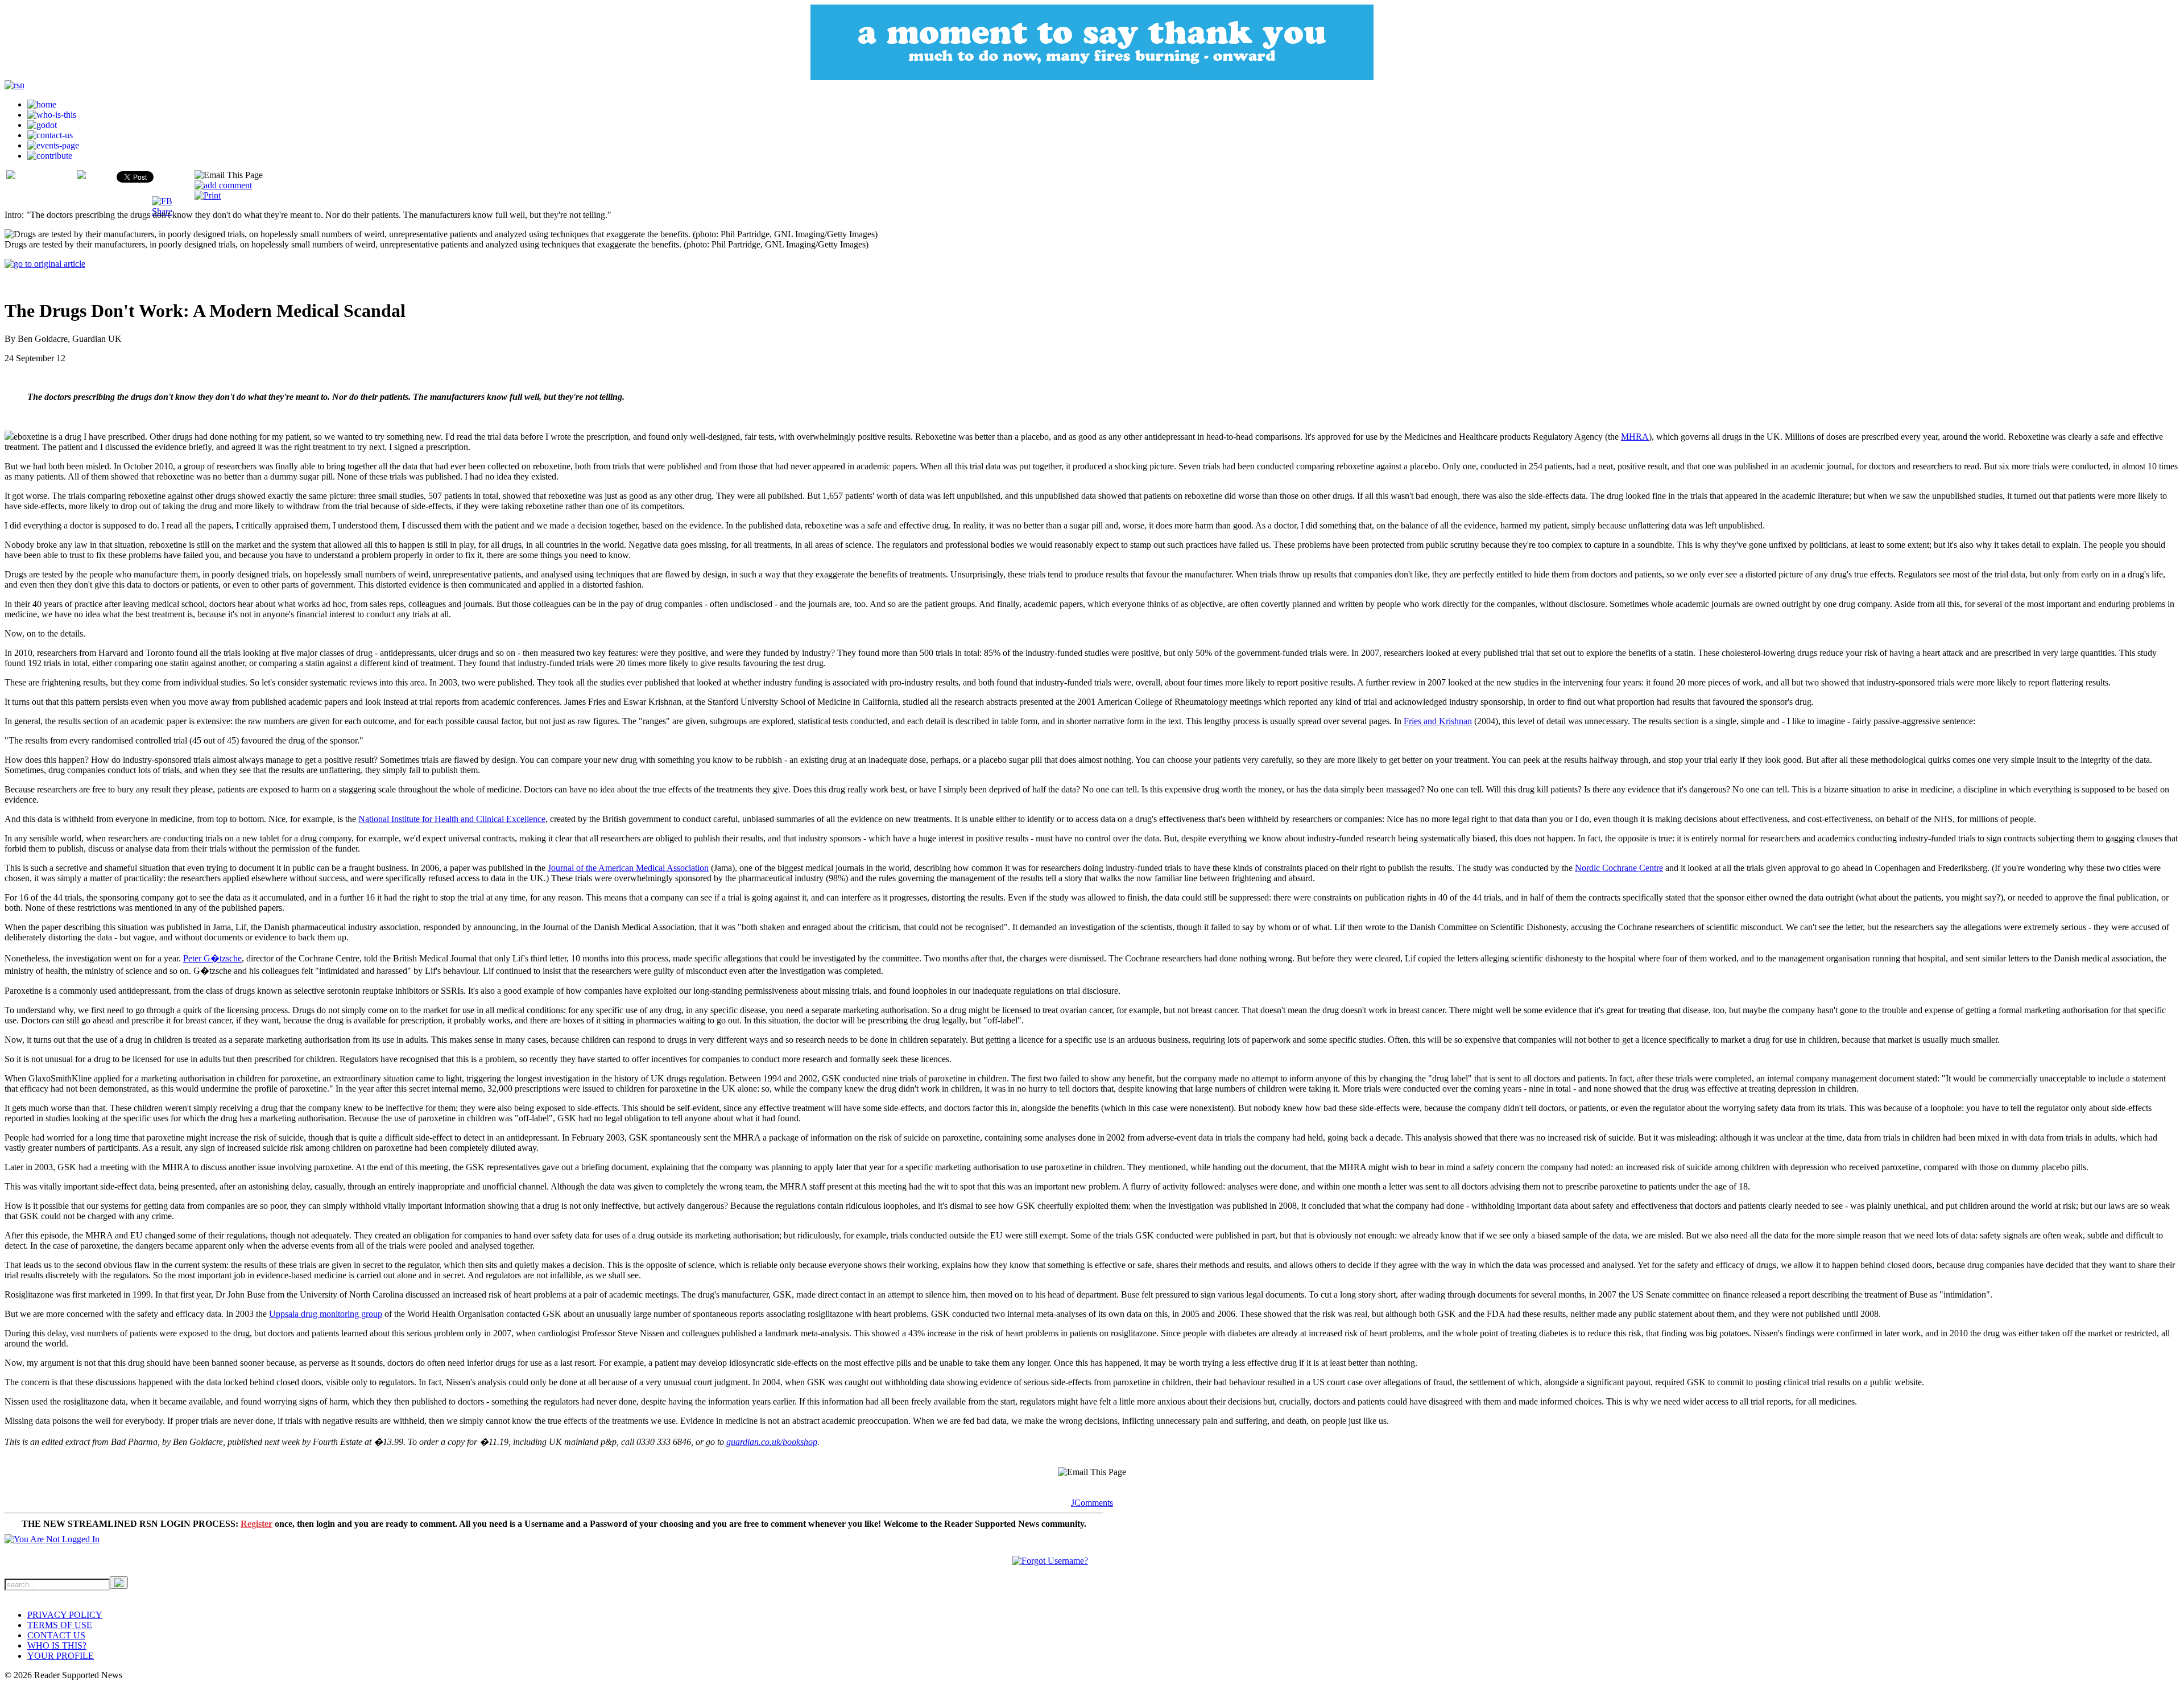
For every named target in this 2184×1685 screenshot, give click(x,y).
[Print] (208, 195)
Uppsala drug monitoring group (326, 1314)
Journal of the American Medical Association (628, 868)
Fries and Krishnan (1438, 721)
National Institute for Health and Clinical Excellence (452, 819)
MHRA (1635, 437)
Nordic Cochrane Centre (1619, 868)
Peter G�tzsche (212, 958)
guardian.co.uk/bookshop (772, 1442)
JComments (1092, 1503)
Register (257, 1524)
